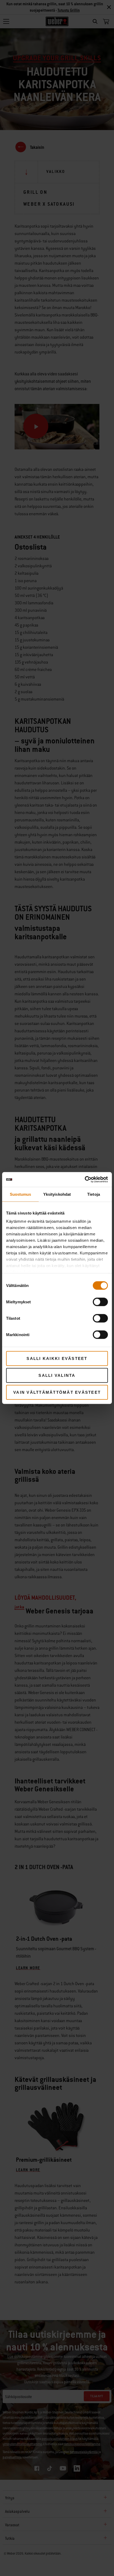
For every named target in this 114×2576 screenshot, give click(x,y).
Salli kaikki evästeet (57, 1358)
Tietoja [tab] (94, 1194)
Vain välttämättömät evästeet (57, 1392)
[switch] (100, 1302)
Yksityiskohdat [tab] (57, 1194)
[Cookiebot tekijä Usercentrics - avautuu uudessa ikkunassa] (85, 1180)
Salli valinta (57, 1375)
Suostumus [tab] (21, 1194)
